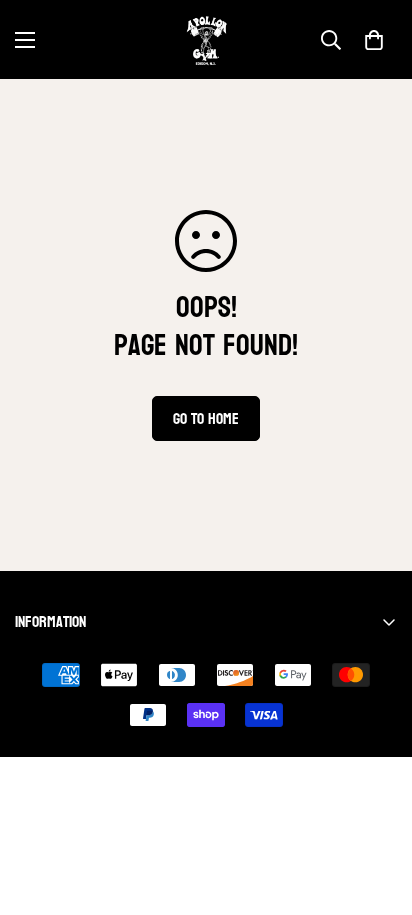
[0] (374, 40)
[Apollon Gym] (206, 39)
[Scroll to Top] (376, 809)
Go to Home (206, 418)
